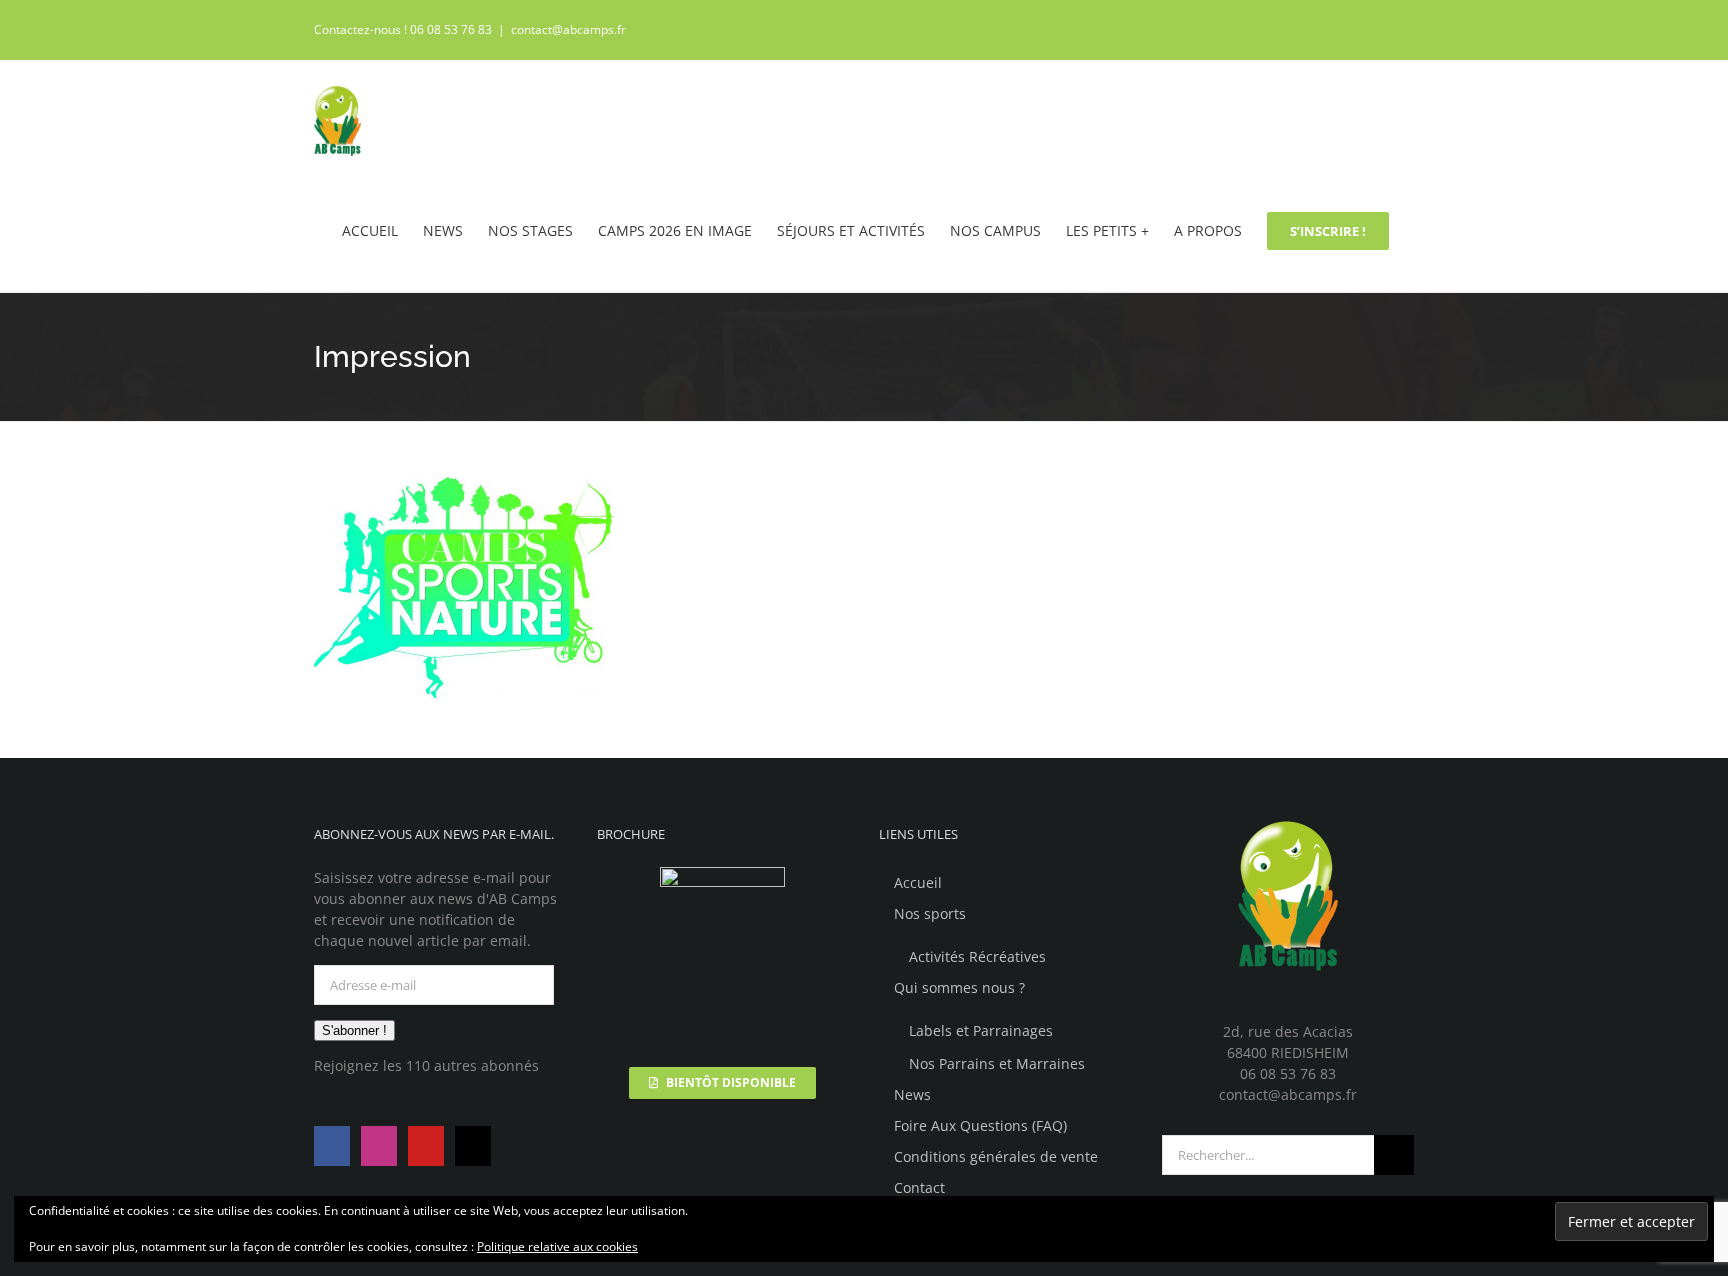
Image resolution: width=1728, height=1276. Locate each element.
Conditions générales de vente (996, 1156)
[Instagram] (379, 1146)
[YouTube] (426, 1146)
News (912, 1094)
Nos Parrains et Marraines (997, 1063)
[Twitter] (473, 1146)
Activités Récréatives (977, 956)
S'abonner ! (354, 1030)
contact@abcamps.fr (568, 29)
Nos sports (930, 913)
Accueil (918, 882)
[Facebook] (332, 1146)
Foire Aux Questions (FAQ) (980, 1125)
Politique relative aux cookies (557, 1246)
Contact (919, 1187)
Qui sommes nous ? (959, 987)
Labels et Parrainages (981, 1030)
